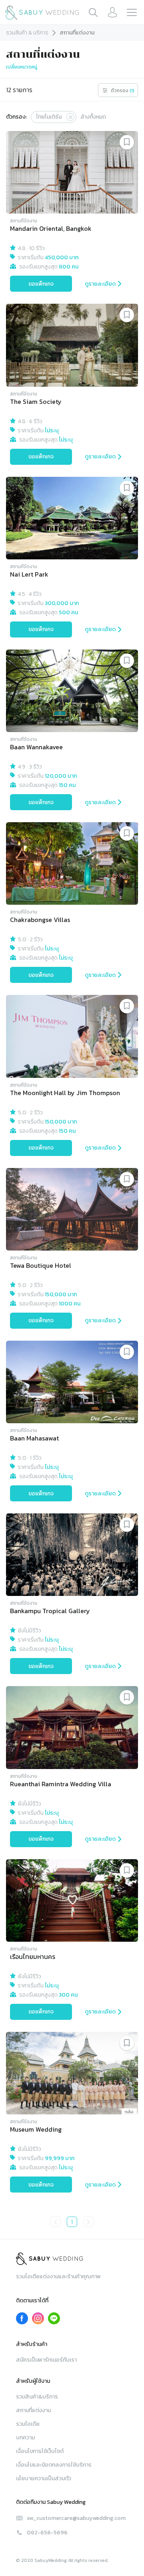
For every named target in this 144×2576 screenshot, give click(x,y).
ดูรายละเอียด (100, 284)
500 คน (68, 612)
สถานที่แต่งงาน (33, 2410)
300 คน (68, 1995)
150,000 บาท (61, 1122)
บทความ (25, 2438)
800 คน (69, 267)
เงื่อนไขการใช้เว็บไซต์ (40, 2451)
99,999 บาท (60, 2158)
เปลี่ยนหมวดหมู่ (22, 67)
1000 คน (70, 1304)
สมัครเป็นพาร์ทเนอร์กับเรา (46, 2360)
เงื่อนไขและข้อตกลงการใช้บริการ (54, 2465)
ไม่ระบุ (52, 431)
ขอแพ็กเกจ (41, 284)
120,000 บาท (61, 776)
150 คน (67, 785)
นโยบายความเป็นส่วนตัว (44, 2478)
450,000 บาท (62, 257)
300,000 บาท (62, 603)
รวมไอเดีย (28, 2424)
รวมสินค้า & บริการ (27, 33)
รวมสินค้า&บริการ (37, 2397)
